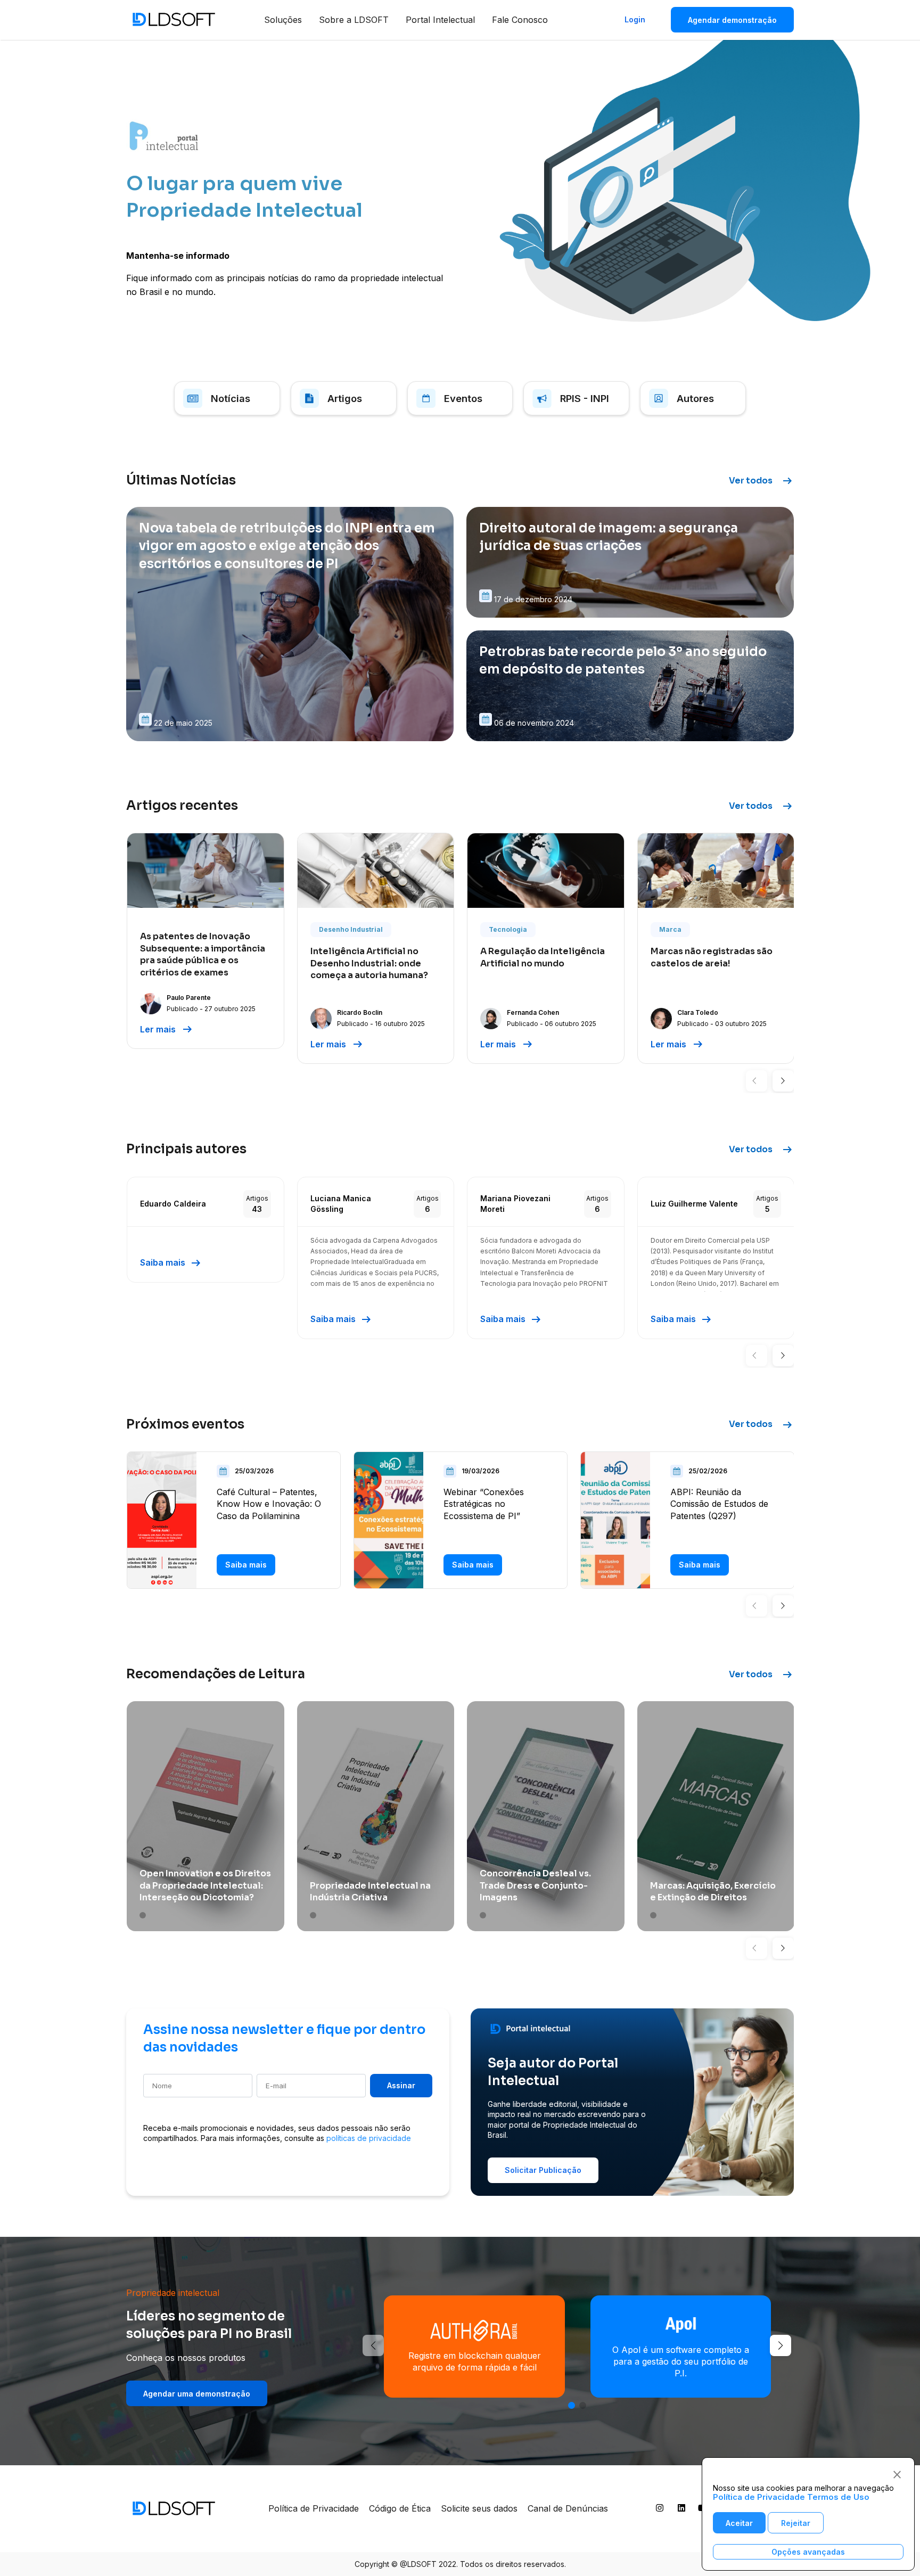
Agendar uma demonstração (197, 2394)
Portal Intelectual (440, 20)
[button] (757, 1081)
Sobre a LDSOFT (354, 20)
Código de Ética (400, 2508)
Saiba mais (171, 1263)
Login (635, 19)
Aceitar (739, 2523)
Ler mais (167, 1029)
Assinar (401, 2085)
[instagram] (660, 2510)
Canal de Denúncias (568, 2508)
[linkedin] (681, 2510)
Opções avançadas (808, 2552)
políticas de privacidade (369, 2138)
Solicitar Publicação (543, 2170)
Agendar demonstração (732, 20)
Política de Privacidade (314, 2508)
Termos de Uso (838, 2497)
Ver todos (761, 481)
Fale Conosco (520, 20)
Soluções (283, 20)
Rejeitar (796, 2523)
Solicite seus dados (479, 2508)
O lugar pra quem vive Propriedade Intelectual (244, 197)
